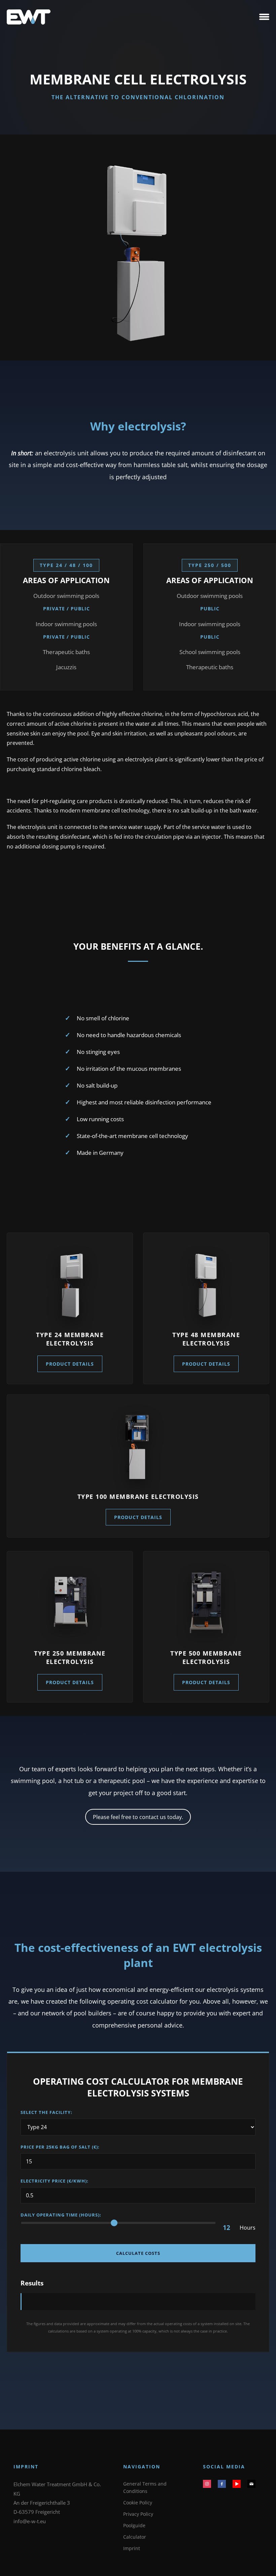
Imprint (132, 2548)
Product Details (70, 1364)
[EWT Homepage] (29, 17)
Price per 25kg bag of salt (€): (60, 2147)
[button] (264, 17)
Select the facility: (46, 2112)
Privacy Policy (138, 2514)
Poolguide (134, 2525)
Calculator (135, 2537)
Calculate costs (138, 2253)
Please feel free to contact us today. (138, 1817)
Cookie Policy (138, 2503)
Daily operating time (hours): (61, 2215)
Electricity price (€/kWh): (55, 2181)
